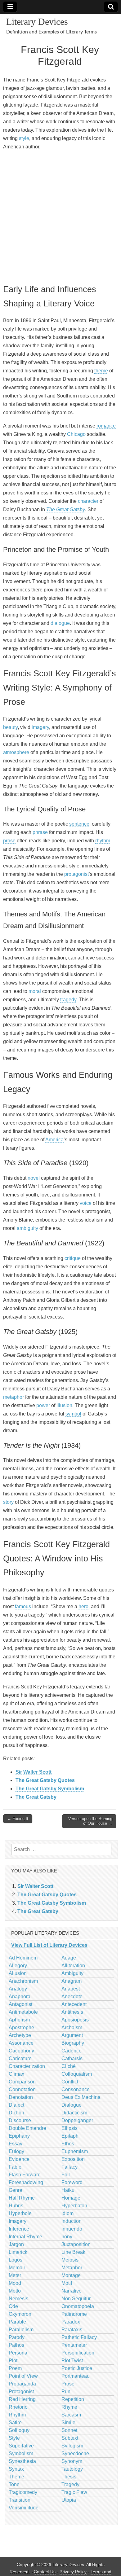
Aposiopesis (75, 2020)
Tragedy (70, 2484)
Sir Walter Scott (34, 1772)
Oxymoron (20, 2314)
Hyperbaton (74, 2206)
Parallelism (21, 2330)
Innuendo (72, 2229)
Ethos (68, 2144)
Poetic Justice (77, 2368)
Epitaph (70, 2136)
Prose (68, 2384)
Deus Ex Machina (81, 2097)
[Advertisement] (60, 216)
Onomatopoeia (78, 2306)
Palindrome (74, 2314)
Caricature (20, 2058)
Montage (71, 2275)
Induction (72, 2221)
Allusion (18, 1973)
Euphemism (75, 2151)
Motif (67, 2283)
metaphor (13, 1397)
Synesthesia (22, 2461)
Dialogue (72, 2105)
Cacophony (21, 2051)
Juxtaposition (76, 2244)
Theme (16, 2477)
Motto (15, 2291)
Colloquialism (77, 2074)
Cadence (72, 2051)
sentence (79, 824)
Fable (15, 2167)
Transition (20, 2500)
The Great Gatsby (66, 509)
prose (9, 841)
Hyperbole (20, 2213)
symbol (73, 1414)
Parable (17, 2322)
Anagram (72, 1981)
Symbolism (21, 2453)
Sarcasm (71, 2415)
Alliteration (73, 1966)
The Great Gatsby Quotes (45, 1780)
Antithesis (72, 2012)
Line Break (73, 2252)
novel (34, 1178)
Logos (16, 2260)
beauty (10, 727)
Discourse (20, 2120)
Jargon (16, 2244)
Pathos (16, 2345)
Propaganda (22, 2384)
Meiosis (70, 2260)
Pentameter (74, 2345)
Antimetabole (23, 2012)
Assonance (21, 2043)
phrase (40, 832)
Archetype (20, 2035)
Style (14, 2438)
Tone (14, 2484)
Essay (16, 2144)
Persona (18, 2353)
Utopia (69, 2500)
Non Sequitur (76, 2299)
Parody (17, 2337)
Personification (78, 2353)
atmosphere (16, 752)
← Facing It (18, 1819)
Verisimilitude (24, 2508)
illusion (64, 1405)
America (54, 1140)
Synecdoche (75, 2453)
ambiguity (27, 1228)
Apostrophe (21, 2027)
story (8, 1502)
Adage (69, 1958)
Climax (16, 2074)
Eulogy (16, 2151)
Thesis (69, 2477)
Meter (15, 2275)
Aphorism (19, 2020)
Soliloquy (19, 2430)
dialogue (60, 623)
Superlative (21, 2446)
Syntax (16, 2469)
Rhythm (17, 2415)
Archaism (72, 2027)
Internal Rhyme (25, 2237)
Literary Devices (37, 22)
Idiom (67, 2213)
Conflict (70, 2082)
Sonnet (69, 2430)
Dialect (16, 2105)
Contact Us (45, 2572)
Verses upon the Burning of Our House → (90, 1821)
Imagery (18, 2221)
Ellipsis (69, 2128)
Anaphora (20, 1997)
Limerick (18, 2252)
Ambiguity (72, 1973)
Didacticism (74, 2113)
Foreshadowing (26, 2182)
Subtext (70, 2438)
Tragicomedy (23, 2492)
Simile (68, 2422)
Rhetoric (18, 2407)
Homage (71, 2198)
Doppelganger (77, 2120)
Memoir (17, 2268)
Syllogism (72, 2446)
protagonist (76, 874)
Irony (67, 2237)
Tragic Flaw (74, 2492)
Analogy (18, 1989)
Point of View (23, 2376)
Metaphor (72, 2268)
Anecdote (72, 1997)
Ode (13, 2306)
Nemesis (18, 2299)
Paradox (71, 2322)
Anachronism (23, 1981)
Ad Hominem (23, 1958)
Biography (73, 2043)
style (24, 138)
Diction (16, 2113)
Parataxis (72, 2330)
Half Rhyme (22, 2198)
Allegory (18, 1966)
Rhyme (69, 2407)
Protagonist (21, 2392)
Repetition (73, 2399)
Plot (13, 2361)
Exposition (73, 2159)
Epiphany (19, 2136)
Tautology (72, 2469)
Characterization (27, 2066)
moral (35, 991)
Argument (72, 2035)
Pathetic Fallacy (79, 2337)
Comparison (22, 2082)
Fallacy (69, 2167)
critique (73, 1258)
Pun (66, 2392)
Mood (15, 2283)
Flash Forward (25, 2175)
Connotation (22, 2089)
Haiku (68, 2190)
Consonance (76, 2089)
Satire (15, 2422)
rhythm (103, 841)
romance (106, 426)
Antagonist (20, 2004)
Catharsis (72, 2058)
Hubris (16, 2206)
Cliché (69, 2066)
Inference (19, 2229)
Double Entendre (27, 2128)
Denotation (21, 2097)
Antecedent (74, 2004)
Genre (16, 2190)
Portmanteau (76, 2376)
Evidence (19, 2159)
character (88, 501)
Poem (15, 2368)
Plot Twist (72, 2361)
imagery (40, 727)
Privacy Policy (73, 2572)
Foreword (72, 2182)
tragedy (68, 1000)
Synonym (72, 2461)
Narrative (72, 2291)
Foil (66, 2175)
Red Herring (22, 2399)
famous (23, 1606)
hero (83, 1606)
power (43, 1405)
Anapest (71, 1989)
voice (86, 1203)
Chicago (76, 434)
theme (101, 371)
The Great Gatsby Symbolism (50, 1789)
